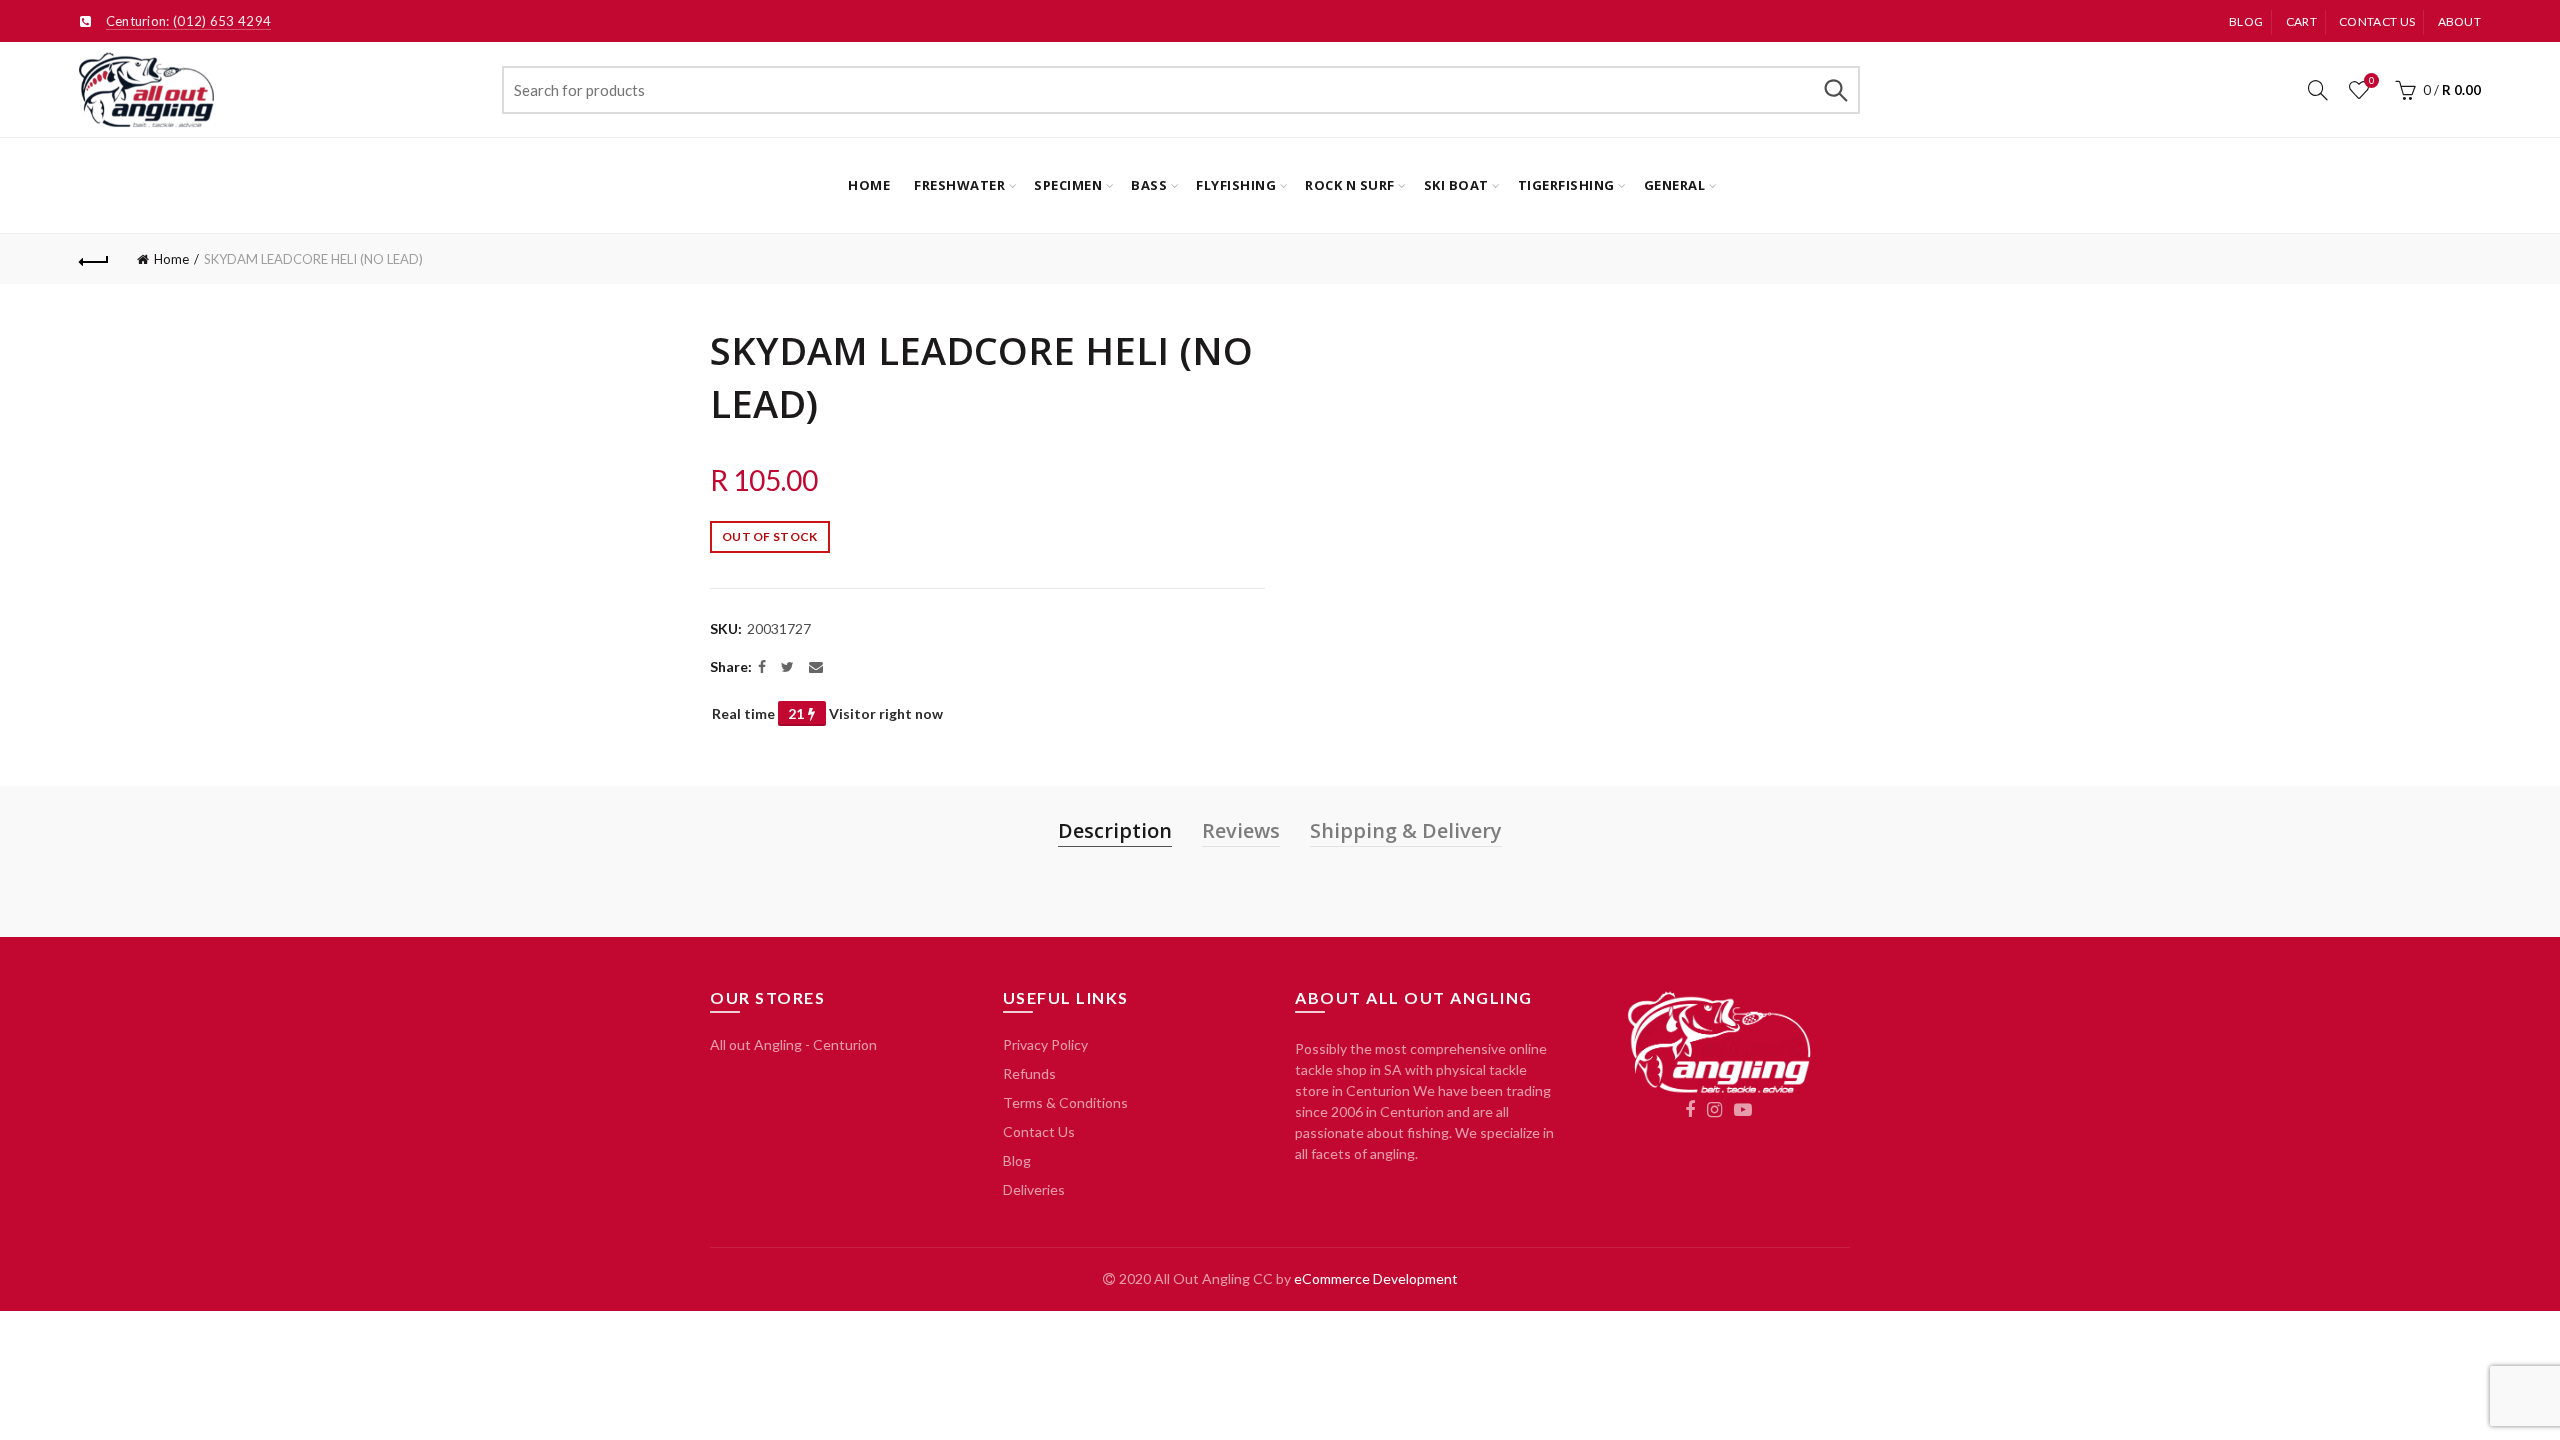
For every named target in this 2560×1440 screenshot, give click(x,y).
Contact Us (1039, 1131)
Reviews (1241, 830)
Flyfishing (1236, 185)
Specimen (1068, 185)
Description (1115, 830)
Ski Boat (1456, 185)
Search (1835, 90)
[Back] (94, 259)
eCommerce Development (1376, 1278)
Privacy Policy (1045, 1044)
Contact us (2377, 21)
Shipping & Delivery (1406, 830)
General (1675, 185)
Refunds (1029, 1073)
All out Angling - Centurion (793, 1044)
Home (869, 185)
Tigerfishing (1566, 185)
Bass (1149, 185)
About (2460, 21)
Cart (2301, 21)
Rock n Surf (1350, 185)
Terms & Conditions (1065, 1102)
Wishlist (2371, 80)
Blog (2246, 21)
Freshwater (959, 185)
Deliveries (1034, 1189)
